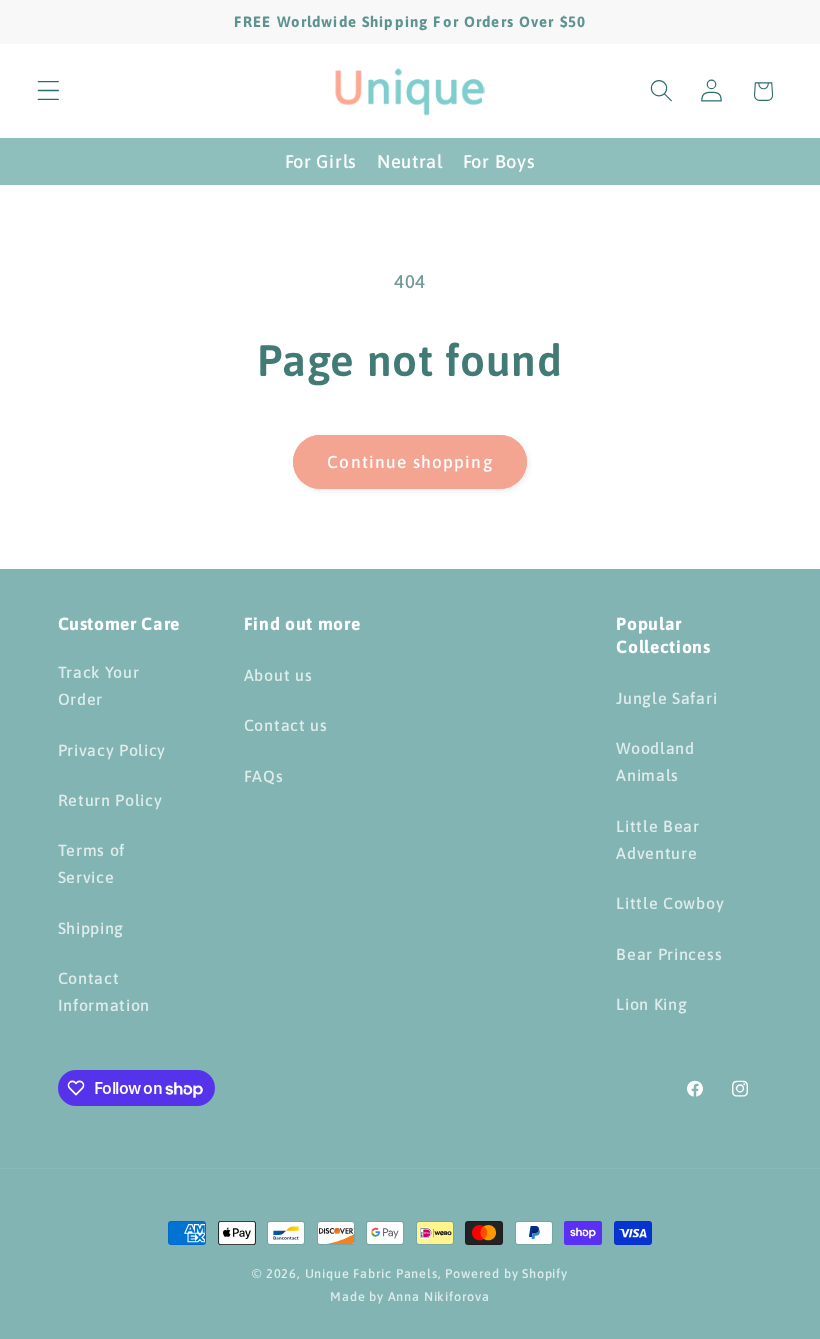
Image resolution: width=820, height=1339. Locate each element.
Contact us (286, 725)
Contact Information (104, 991)
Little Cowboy (670, 903)
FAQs (264, 776)
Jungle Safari (666, 698)
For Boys (499, 161)
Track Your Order (99, 685)
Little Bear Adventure (658, 839)
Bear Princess (669, 954)
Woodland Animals (655, 761)
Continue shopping (410, 462)
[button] (48, 91)
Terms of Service (92, 863)
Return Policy (110, 800)
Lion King (651, 1004)
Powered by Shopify (506, 1273)
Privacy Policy (112, 750)
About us (278, 675)
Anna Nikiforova (439, 1296)
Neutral (410, 161)
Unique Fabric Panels (371, 1273)
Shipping (91, 928)
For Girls (321, 161)
